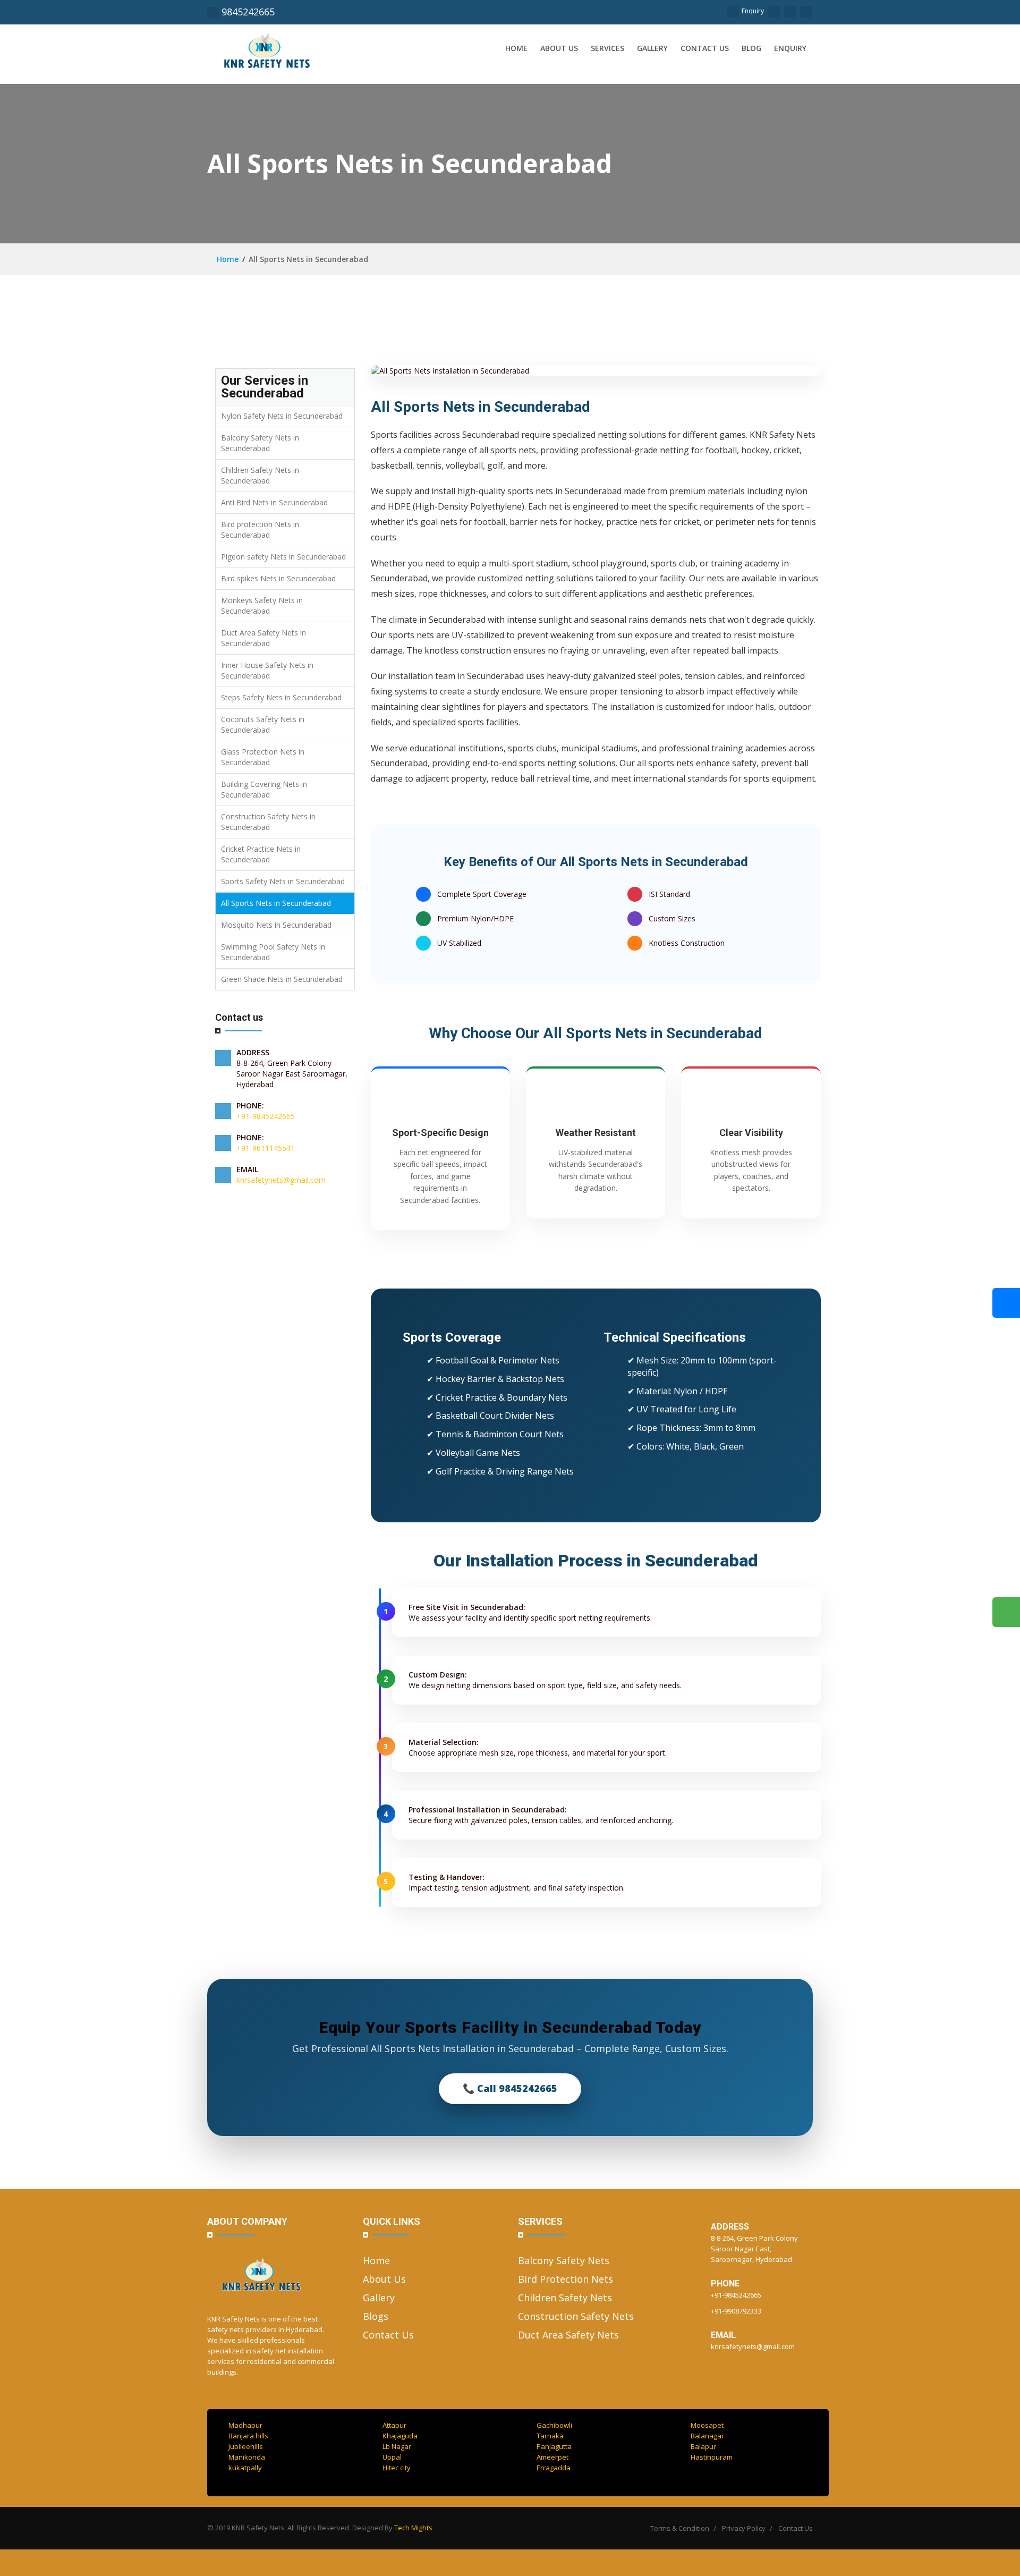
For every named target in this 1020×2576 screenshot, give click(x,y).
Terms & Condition (680, 2528)
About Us (384, 2279)
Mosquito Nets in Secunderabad (276, 925)
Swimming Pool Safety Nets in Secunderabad (273, 952)
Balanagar (707, 2436)
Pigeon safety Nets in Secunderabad (283, 557)
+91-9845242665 (266, 1116)
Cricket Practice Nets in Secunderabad (261, 854)
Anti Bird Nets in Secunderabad (274, 502)
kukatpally (245, 2468)
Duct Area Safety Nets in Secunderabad (263, 638)
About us (559, 48)
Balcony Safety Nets (564, 2260)
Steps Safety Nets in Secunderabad (281, 697)
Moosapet (707, 2425)
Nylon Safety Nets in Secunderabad (282, 416)
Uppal (392, 2457)
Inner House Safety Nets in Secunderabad (267, 670)
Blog (751, 48)
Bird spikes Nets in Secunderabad (278, 578)
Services (607, 48)
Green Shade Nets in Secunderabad (282, 979)
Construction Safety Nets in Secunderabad (268, 822)
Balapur (703, 2446)
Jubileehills (246, 2446)
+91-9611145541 (266, 1148)
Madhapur (245, 2425)
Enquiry (753, 11)
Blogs (376, 2316)
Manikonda (247, 2457)
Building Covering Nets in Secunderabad (264, 789)
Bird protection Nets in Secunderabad (260, 529)
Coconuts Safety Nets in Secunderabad (263, 724)
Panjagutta (554, 2446)
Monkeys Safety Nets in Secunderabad (262, 605)
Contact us (705, 48)
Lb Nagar (397, 2446)
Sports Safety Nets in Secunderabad (283, 881)
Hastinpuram (712, 2457)
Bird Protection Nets (566, 2279)
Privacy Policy (744, 2528)
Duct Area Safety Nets (568, 2335)
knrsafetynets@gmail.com (281, 1180)
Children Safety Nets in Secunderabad (260, 475)
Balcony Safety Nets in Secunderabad (260, 443)
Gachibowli (554, 2425)
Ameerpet (552, 2457)
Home (516, 48)
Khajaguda (400, 2436)
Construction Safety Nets (576, 2316)
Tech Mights (413, 2528)
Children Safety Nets (565, 2298)
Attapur (394, 2425)
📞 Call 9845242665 (510, 2088)
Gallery (652, 48)
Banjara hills (248, 2436)
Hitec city (397, 2468)
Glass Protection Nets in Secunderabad (263, 757)
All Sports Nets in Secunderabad (276, 903)
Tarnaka (550, 2436)
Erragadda (554, 2468)
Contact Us (388, 2335)
